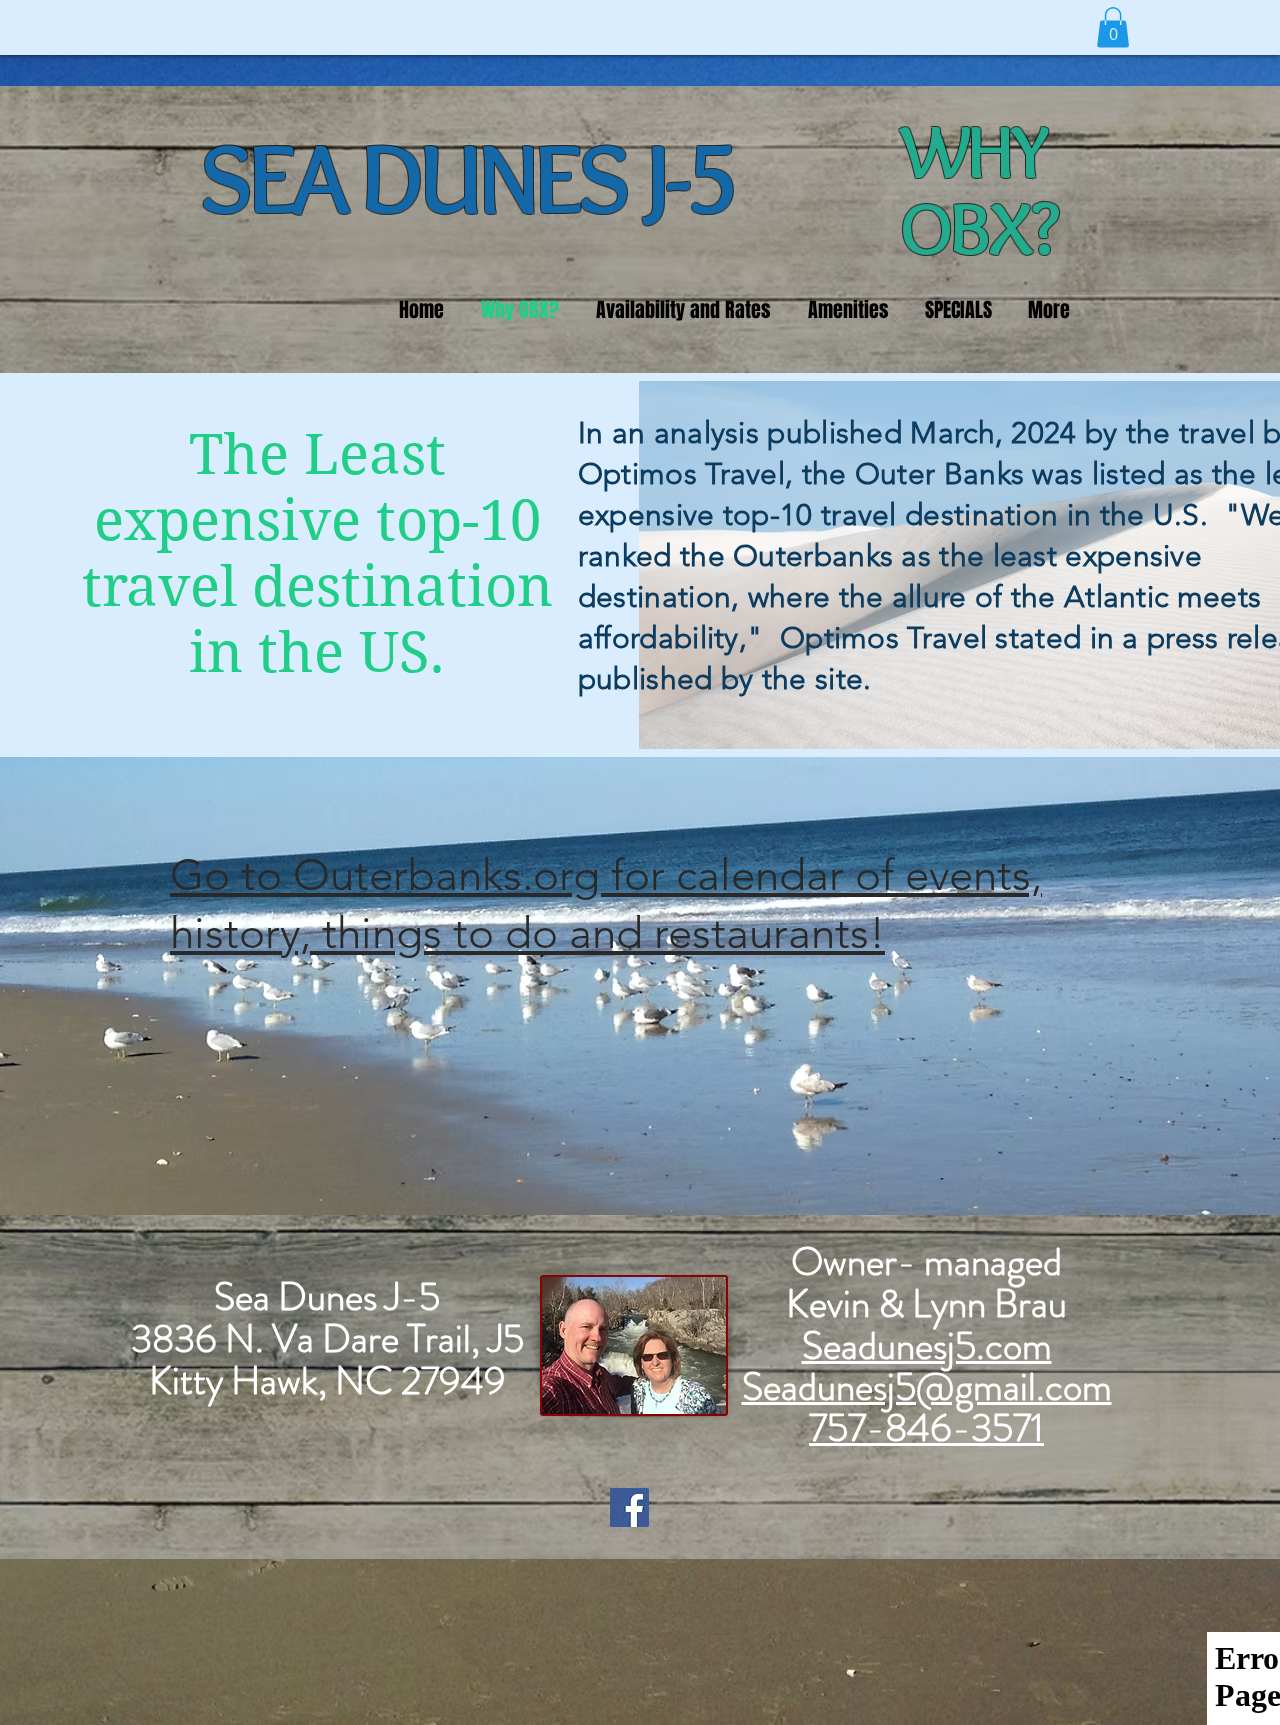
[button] (1113, 27)
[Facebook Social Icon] (629, 1507)
